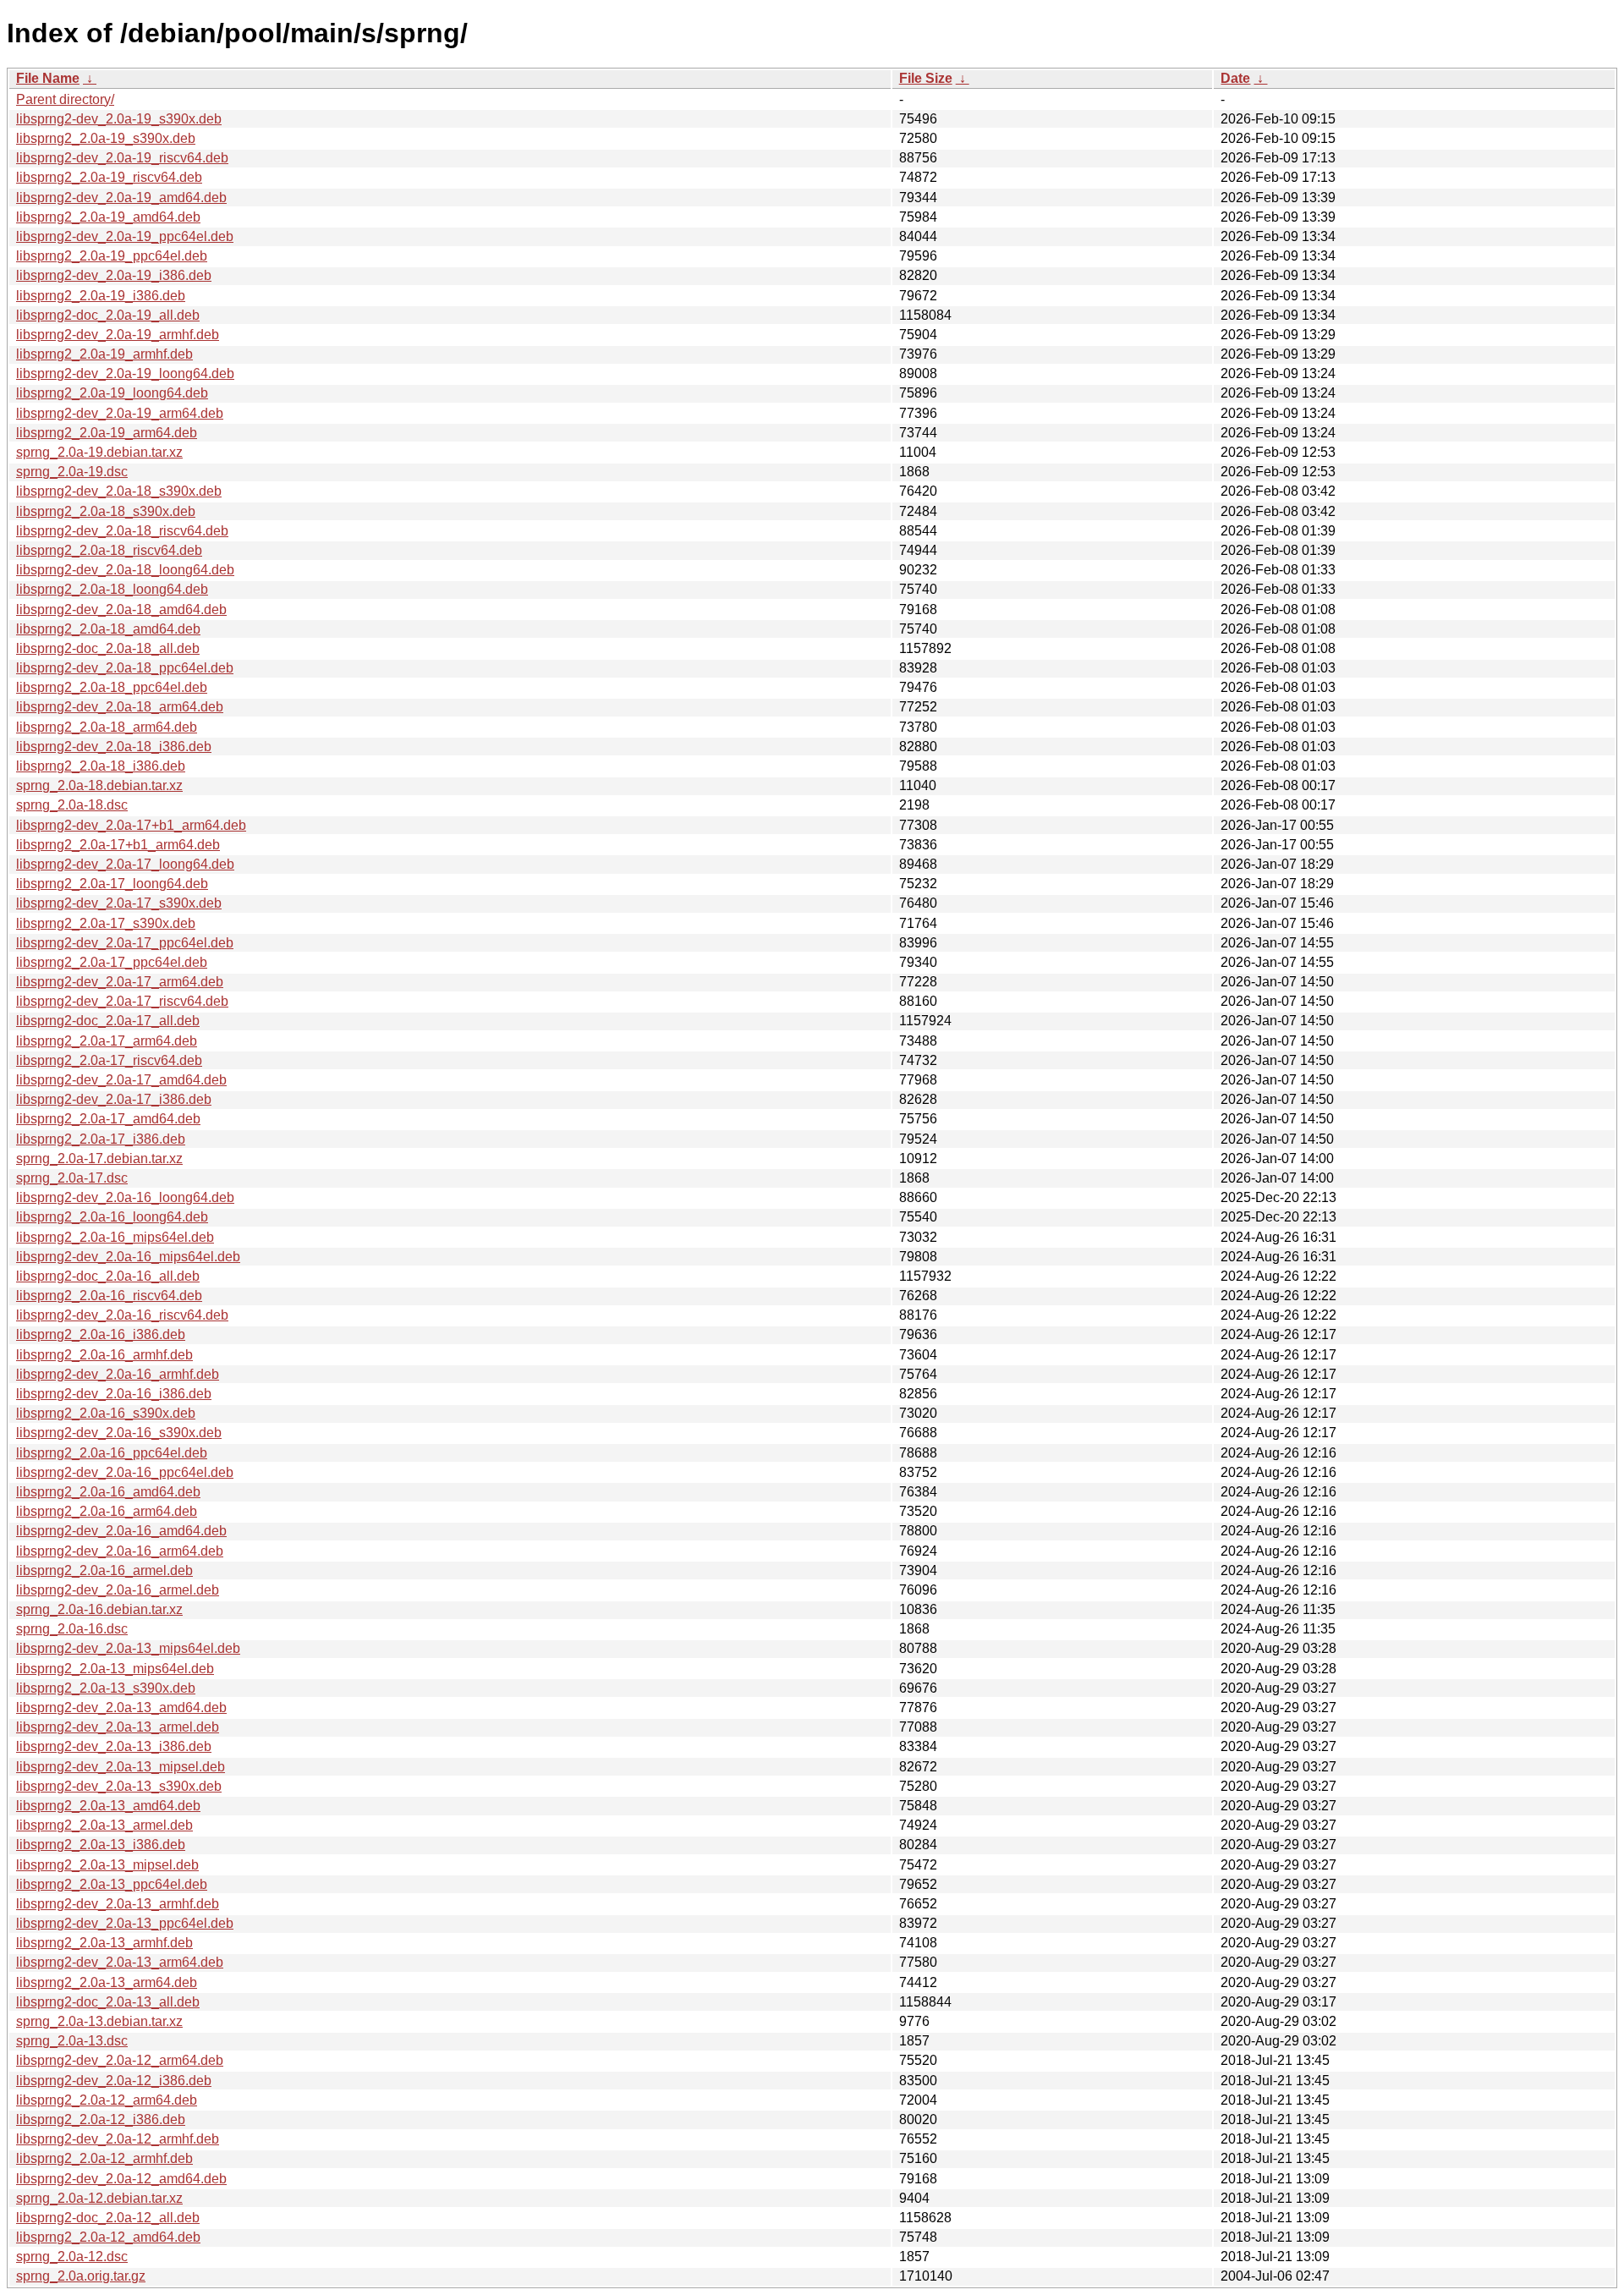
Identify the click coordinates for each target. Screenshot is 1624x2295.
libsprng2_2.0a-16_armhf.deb (104, 1355)
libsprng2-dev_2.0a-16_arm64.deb (120, 1551)
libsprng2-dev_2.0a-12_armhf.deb (118, 2139)
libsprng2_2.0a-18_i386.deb (101, 766)
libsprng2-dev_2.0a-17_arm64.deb (120, 982)
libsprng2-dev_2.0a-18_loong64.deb (125, 570)
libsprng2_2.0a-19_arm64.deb (107, 433)
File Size (926, 78)
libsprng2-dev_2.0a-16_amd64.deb (121, 1531)
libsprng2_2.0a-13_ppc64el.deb (112, 1884)
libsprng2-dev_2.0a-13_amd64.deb (121, 1708)
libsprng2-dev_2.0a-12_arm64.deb (120, 2060)
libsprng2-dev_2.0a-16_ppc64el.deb (125, 1472)
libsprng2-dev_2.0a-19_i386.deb (114, 275)
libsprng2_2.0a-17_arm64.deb (107, 1041)
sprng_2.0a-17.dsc (72, 1178)
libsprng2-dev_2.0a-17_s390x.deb (119, 903)
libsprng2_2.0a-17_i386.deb (101, 1139)
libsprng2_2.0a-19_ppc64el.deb (112, 256)
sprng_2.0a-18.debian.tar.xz (99, 785)
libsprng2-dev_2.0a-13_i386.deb (114, 1746)
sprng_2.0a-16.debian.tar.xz (99, 1609)
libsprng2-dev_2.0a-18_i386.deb (114, 747)
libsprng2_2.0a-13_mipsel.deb (107, 1865)
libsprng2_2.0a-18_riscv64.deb (109, 550)
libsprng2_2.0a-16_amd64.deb (108, 1492)
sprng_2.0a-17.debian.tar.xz (99, 1158)
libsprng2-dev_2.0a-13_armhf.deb (118, 1904)
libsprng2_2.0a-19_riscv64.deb (109, 177)
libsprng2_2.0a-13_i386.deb (101, 1845)
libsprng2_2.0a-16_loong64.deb (112, 1217)
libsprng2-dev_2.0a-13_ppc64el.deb (125, 1923)
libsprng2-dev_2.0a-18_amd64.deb (121, 609)
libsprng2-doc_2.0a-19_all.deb (108, 315)
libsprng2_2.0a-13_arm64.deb (107, 1982)
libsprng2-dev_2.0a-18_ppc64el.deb (125, 668)
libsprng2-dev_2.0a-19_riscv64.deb (122, 158)
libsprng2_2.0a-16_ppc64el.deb (112, 1453)
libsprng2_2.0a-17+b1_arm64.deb (118, 845)
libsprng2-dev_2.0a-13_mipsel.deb (121, 1767)
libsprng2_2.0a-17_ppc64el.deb (112, 962)
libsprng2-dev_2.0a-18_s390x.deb (119, 491)
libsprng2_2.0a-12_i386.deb (101, 2119)
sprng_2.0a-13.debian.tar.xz (99, 2021)
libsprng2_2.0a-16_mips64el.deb (115, 1237)
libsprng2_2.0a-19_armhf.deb (104, 354)
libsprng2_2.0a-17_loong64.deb (112, 884)
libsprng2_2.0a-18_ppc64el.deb (112, 687)
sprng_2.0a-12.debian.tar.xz (99, 2198)
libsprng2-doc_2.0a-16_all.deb (108, 1276)
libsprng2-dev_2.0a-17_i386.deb (114, 1099)
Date (1235, 78)
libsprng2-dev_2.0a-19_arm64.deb (120, 413)
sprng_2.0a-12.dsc (72, 2257)
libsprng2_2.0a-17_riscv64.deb (109, 1060)
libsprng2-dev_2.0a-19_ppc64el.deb (125, 236)
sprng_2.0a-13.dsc (72, 2041)
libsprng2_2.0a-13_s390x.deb (106, 1688)
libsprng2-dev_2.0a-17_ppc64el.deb (125, 943)
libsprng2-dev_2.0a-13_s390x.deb (119, 1786)
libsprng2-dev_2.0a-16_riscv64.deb (122, 1315)
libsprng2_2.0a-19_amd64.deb (108, 217)
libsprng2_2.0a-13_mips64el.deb (115, 1669)
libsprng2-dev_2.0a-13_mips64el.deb (128, 1648)
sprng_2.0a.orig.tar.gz (81, 2276)
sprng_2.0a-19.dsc (72, 472)
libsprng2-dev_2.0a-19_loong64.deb (125, 373)
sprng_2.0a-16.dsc (72, 1629)
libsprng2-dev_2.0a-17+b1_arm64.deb (131, 825)
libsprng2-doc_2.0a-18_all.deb (108, 648)
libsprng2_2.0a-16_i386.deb (101, 1334)
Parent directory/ (65, 99)
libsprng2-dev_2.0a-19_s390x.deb (119, 119)
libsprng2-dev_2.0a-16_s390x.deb (119, 1433)
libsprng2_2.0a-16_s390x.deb (106, 1413)
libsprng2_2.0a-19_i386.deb (101, 296)
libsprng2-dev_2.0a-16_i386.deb (114, 1394)
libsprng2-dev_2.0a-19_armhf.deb (118, 335)
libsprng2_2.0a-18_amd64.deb (108, 629)
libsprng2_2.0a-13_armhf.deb (104, 1943)
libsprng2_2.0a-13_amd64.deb (108, 1806)
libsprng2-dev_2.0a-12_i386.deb (114, 2081)
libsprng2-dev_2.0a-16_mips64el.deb (128, 1257)
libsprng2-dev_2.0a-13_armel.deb (118, 1727)
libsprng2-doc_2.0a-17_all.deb (108, 1021)
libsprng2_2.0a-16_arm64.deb (107, 1511)
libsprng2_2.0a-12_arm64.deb (107, 2100)
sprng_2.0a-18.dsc (72, 805)
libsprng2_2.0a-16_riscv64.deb (109, 1296)
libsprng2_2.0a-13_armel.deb (104, 1825)
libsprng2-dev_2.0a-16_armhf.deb (118, 1374)
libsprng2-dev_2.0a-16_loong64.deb (125, 1197)
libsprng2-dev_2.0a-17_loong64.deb (125, 864)
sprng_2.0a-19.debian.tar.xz (99, 452)
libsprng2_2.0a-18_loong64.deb (112, 589)
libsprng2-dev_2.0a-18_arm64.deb (120, 707)
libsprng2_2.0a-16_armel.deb (104, 1570)
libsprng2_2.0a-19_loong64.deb (112, 393)
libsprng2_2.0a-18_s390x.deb (106, 511)
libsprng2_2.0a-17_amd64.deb (108, 1119)
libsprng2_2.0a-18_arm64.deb (107, 727)
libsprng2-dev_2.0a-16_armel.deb (118, 1590)
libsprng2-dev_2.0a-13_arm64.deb (120, 1962)
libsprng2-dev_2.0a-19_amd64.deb (121, 198)
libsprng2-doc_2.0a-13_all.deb (108, 2002)
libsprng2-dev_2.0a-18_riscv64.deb (122, 531)
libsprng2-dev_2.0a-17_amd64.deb (121, 1080)
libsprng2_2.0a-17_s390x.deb (106, 923)
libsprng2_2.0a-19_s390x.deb (106, 138)
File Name (48, 78)
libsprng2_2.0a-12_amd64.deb (108, 2237)
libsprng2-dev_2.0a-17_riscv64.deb (122, 1001)
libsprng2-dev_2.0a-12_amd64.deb (121, 2179)
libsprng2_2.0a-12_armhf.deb (104, 2158)
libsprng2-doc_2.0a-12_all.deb (108, 2218)
